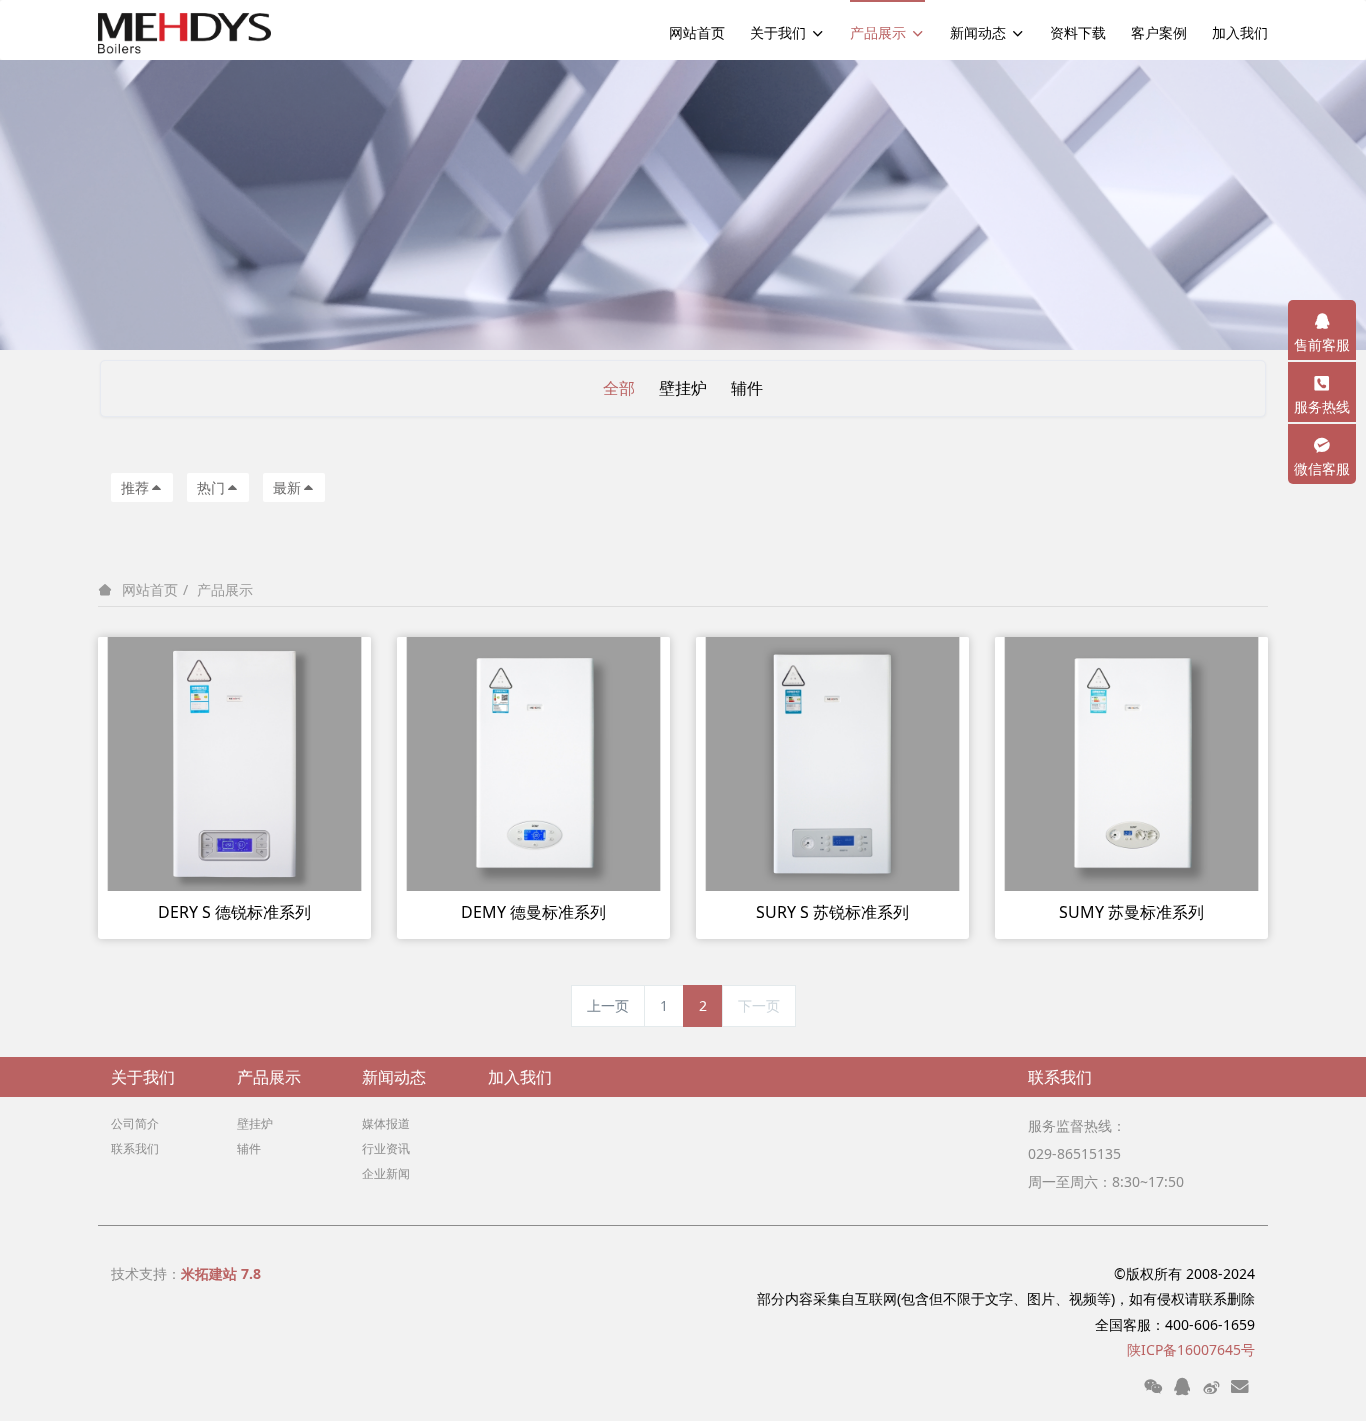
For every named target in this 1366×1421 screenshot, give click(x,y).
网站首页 (697, 32)
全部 (619, 388)
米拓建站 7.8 (221, 1273)
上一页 (608, 1005)
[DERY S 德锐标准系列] (234, 762)
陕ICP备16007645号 (1191, 1349)
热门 (211, 487)
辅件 (747, 388)
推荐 (135, 487)
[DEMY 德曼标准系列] (533, 762)
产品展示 (225, 589)
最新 (287, 487)
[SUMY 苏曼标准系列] (1131, 762)
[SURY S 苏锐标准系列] (832, 762)
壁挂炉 (683, 388)
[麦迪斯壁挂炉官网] (184, 30)
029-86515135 (1074, 1153)
